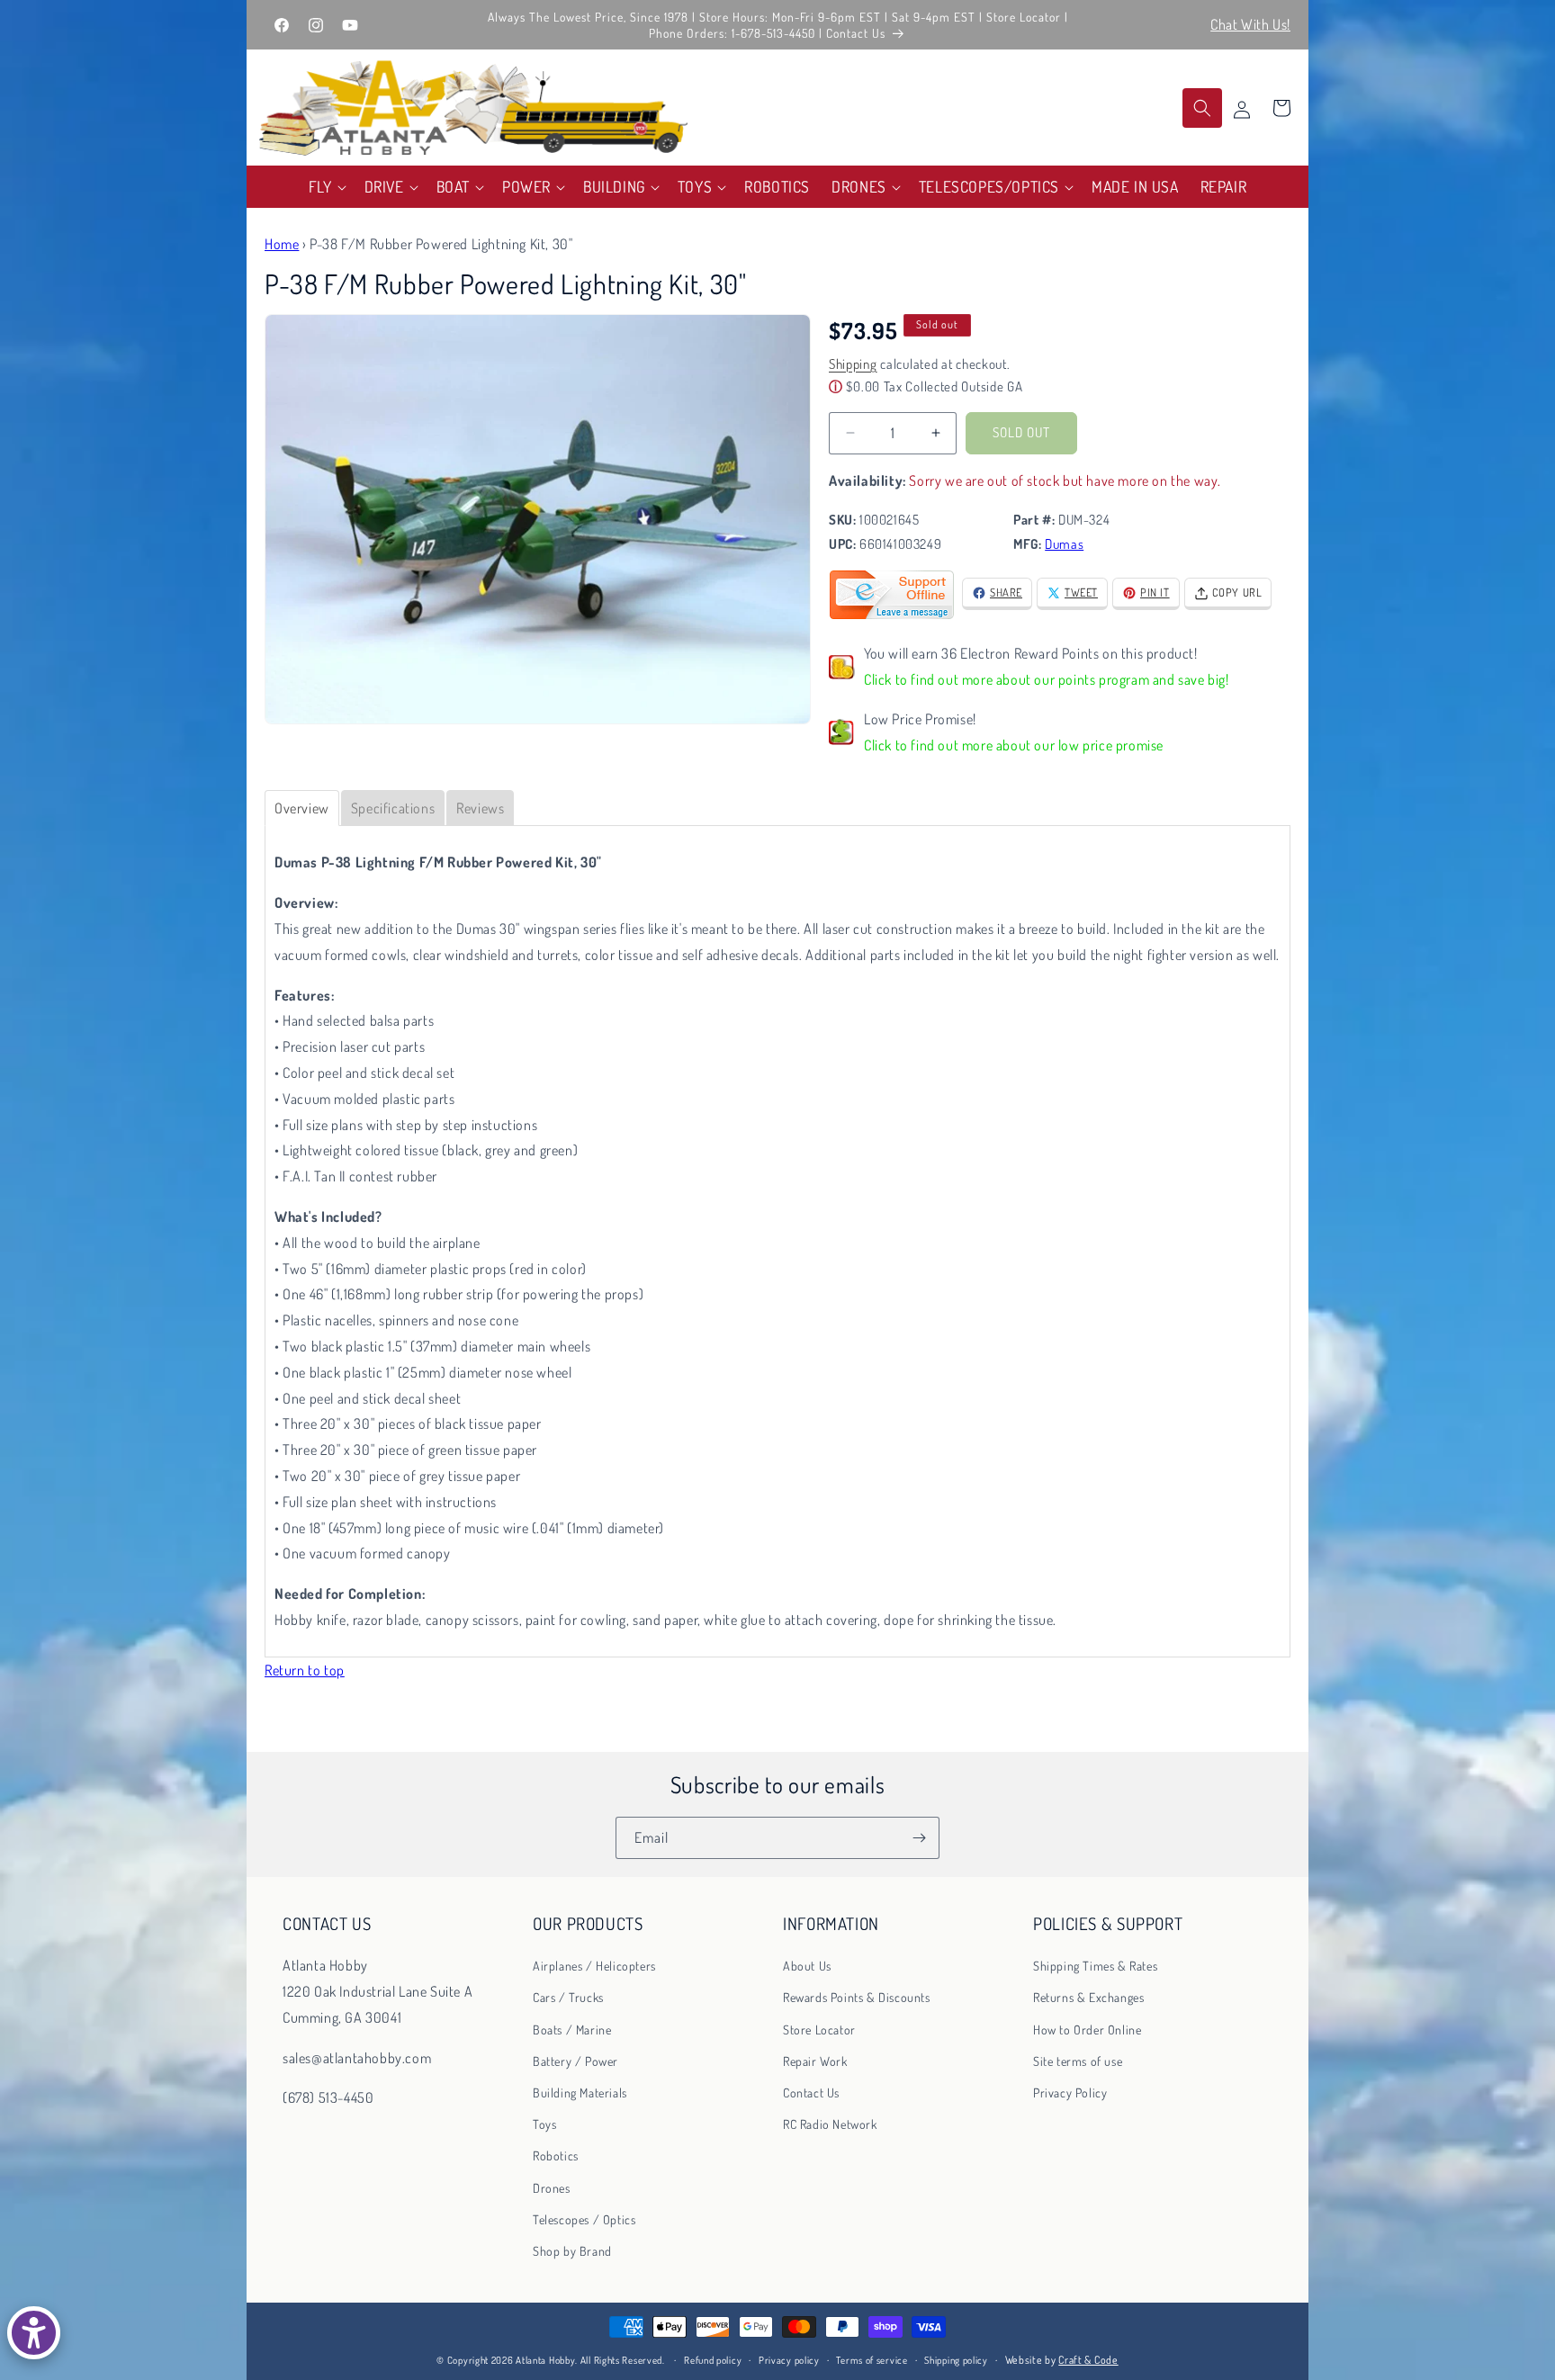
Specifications (393, 808)
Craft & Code (1088, 2360)
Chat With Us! (1250, 24)
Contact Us (811, 2093)
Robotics (556, 2155)
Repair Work (815, 2061)
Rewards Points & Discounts (857, 1997)
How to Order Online (1087, 2030)
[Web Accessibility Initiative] (34, 2333)
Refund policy (713, 2360)
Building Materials (580, 2093)
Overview (302, 808)
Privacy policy (789, 2360)
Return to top (305, 1670)
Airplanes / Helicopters (594, 1966)
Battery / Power (575, 2061)
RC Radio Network (830, 2124)
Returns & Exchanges (1088, 1997)
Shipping (853, 364)
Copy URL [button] (1237, 592)
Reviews (480, 808)
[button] (326, 187)
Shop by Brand (572, 2251)
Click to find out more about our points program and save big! (1047, 679)
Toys (544, 2124)
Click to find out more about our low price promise (1014, 745)
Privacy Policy (1070, 2093)
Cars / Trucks (568, 1997)
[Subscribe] (919, 1838)
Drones (552, 2188)
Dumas (1064, 544)
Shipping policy (956, 2360)
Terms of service (872, 2360)
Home (282, 244)
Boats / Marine (572, 2030)
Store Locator (819, 2030)
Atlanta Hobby (545, 2360)
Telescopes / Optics (584, 2219)
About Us (807, 1966)
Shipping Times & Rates (1095, 1966)
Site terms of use (1078, 2061)
